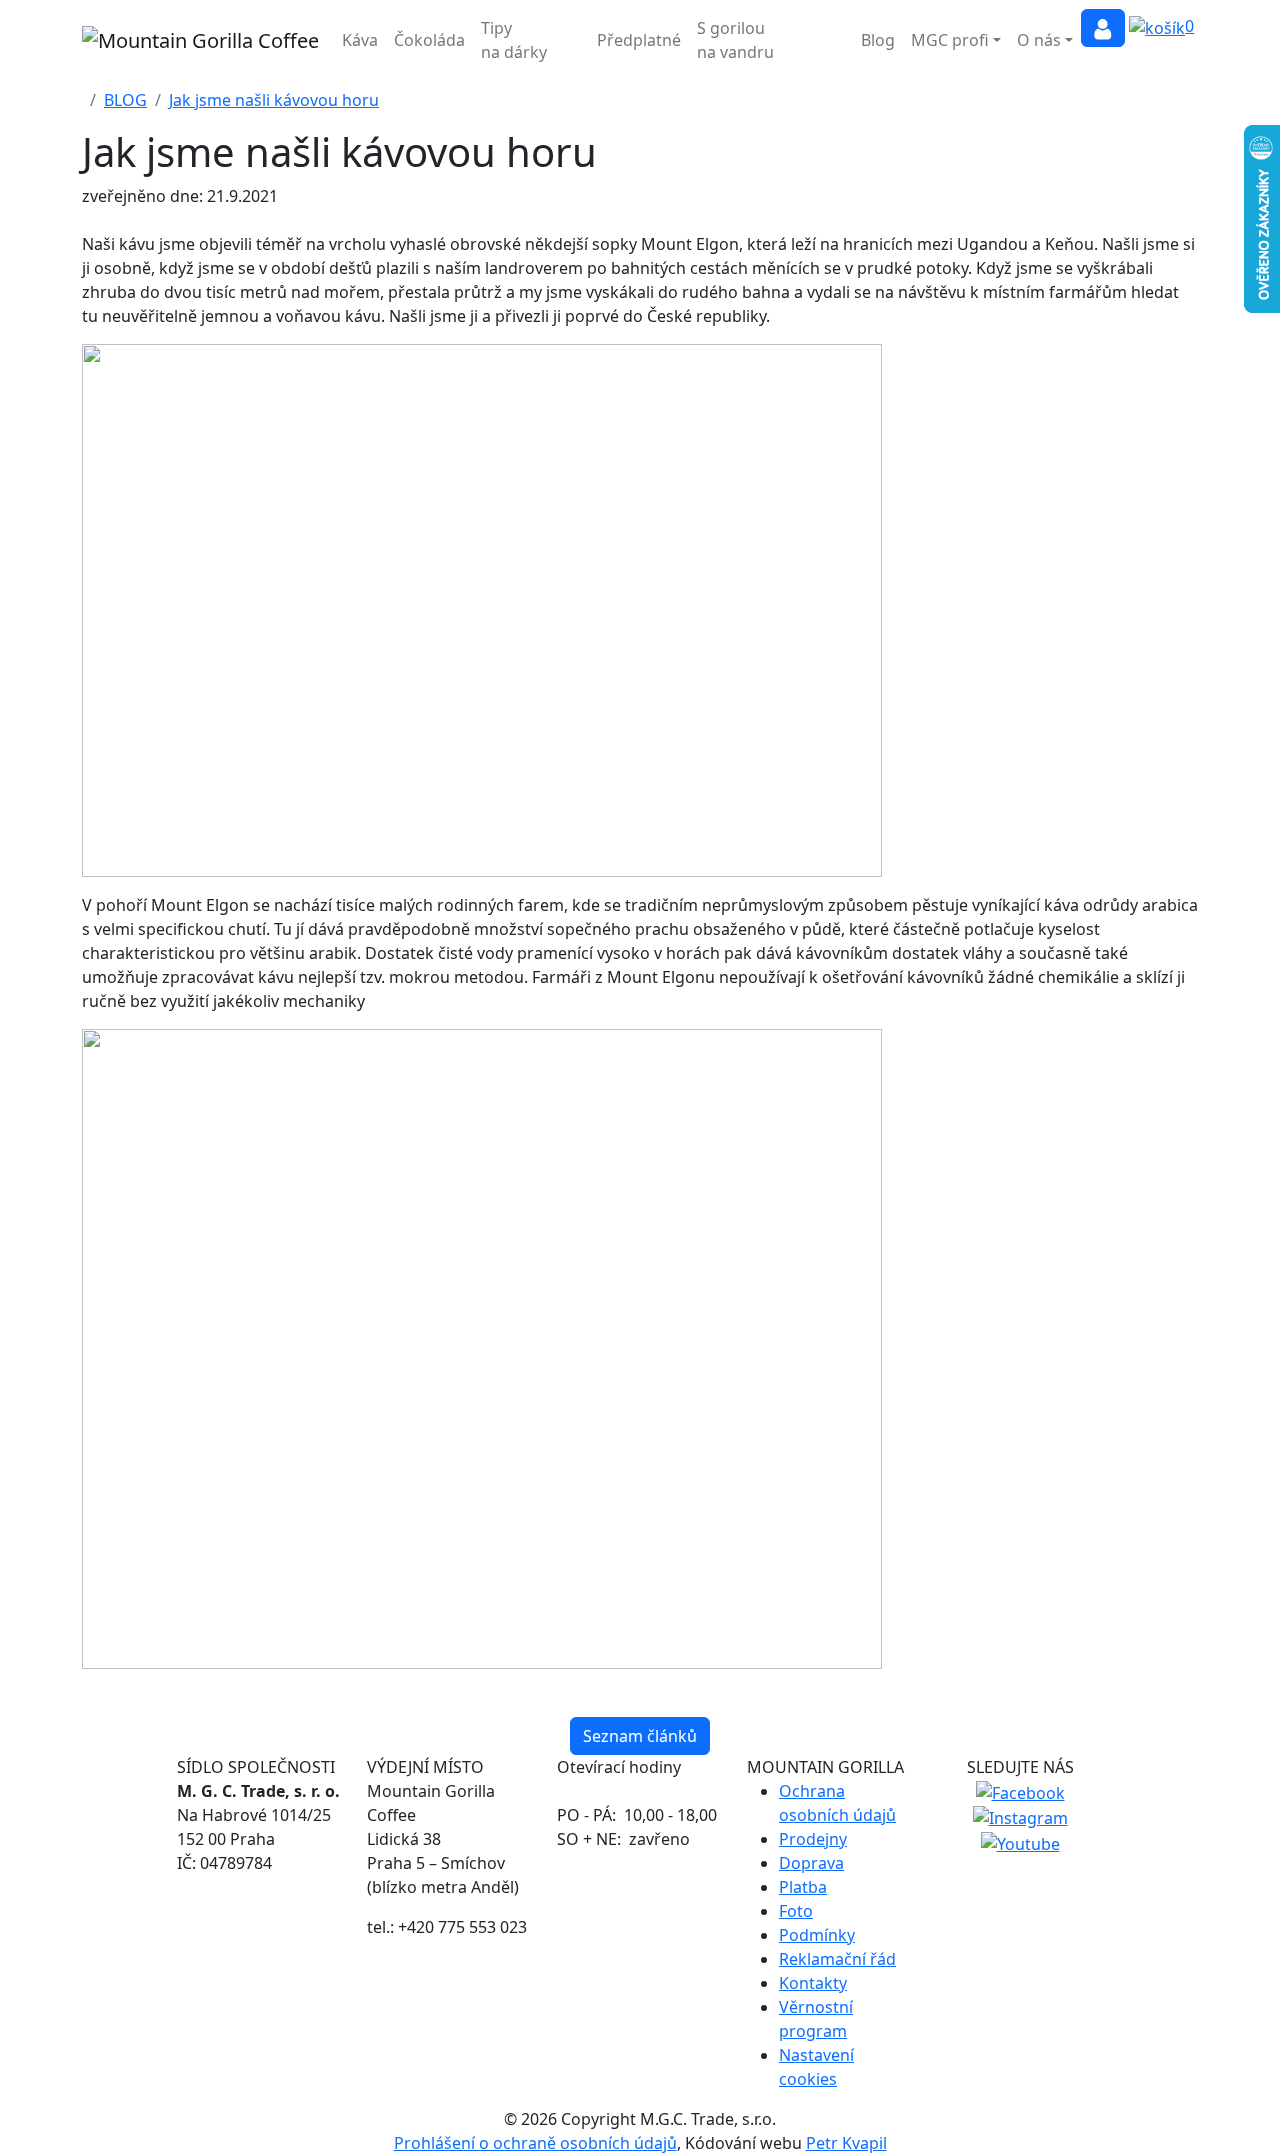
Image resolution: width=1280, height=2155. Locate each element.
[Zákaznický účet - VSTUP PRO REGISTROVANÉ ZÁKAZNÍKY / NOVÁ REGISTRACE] (1103, 28)
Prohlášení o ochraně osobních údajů (535, 2143)
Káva (360, 40)
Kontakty (813, 1983)
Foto (796, 1911)
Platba (803, 1887)
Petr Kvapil (846, 2143)
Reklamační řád (837, 1959)
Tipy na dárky (514, 40)
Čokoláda (429, 40)
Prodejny (813, 1839)
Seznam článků (640, 1736)
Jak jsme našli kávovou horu (274, 100)
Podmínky (817, 1935)
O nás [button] (1039, 40)
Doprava (811, 1863)
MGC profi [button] (950, 40)
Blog (878, 40)
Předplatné (639, 40)
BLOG (125, 100)
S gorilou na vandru (735, 40)
